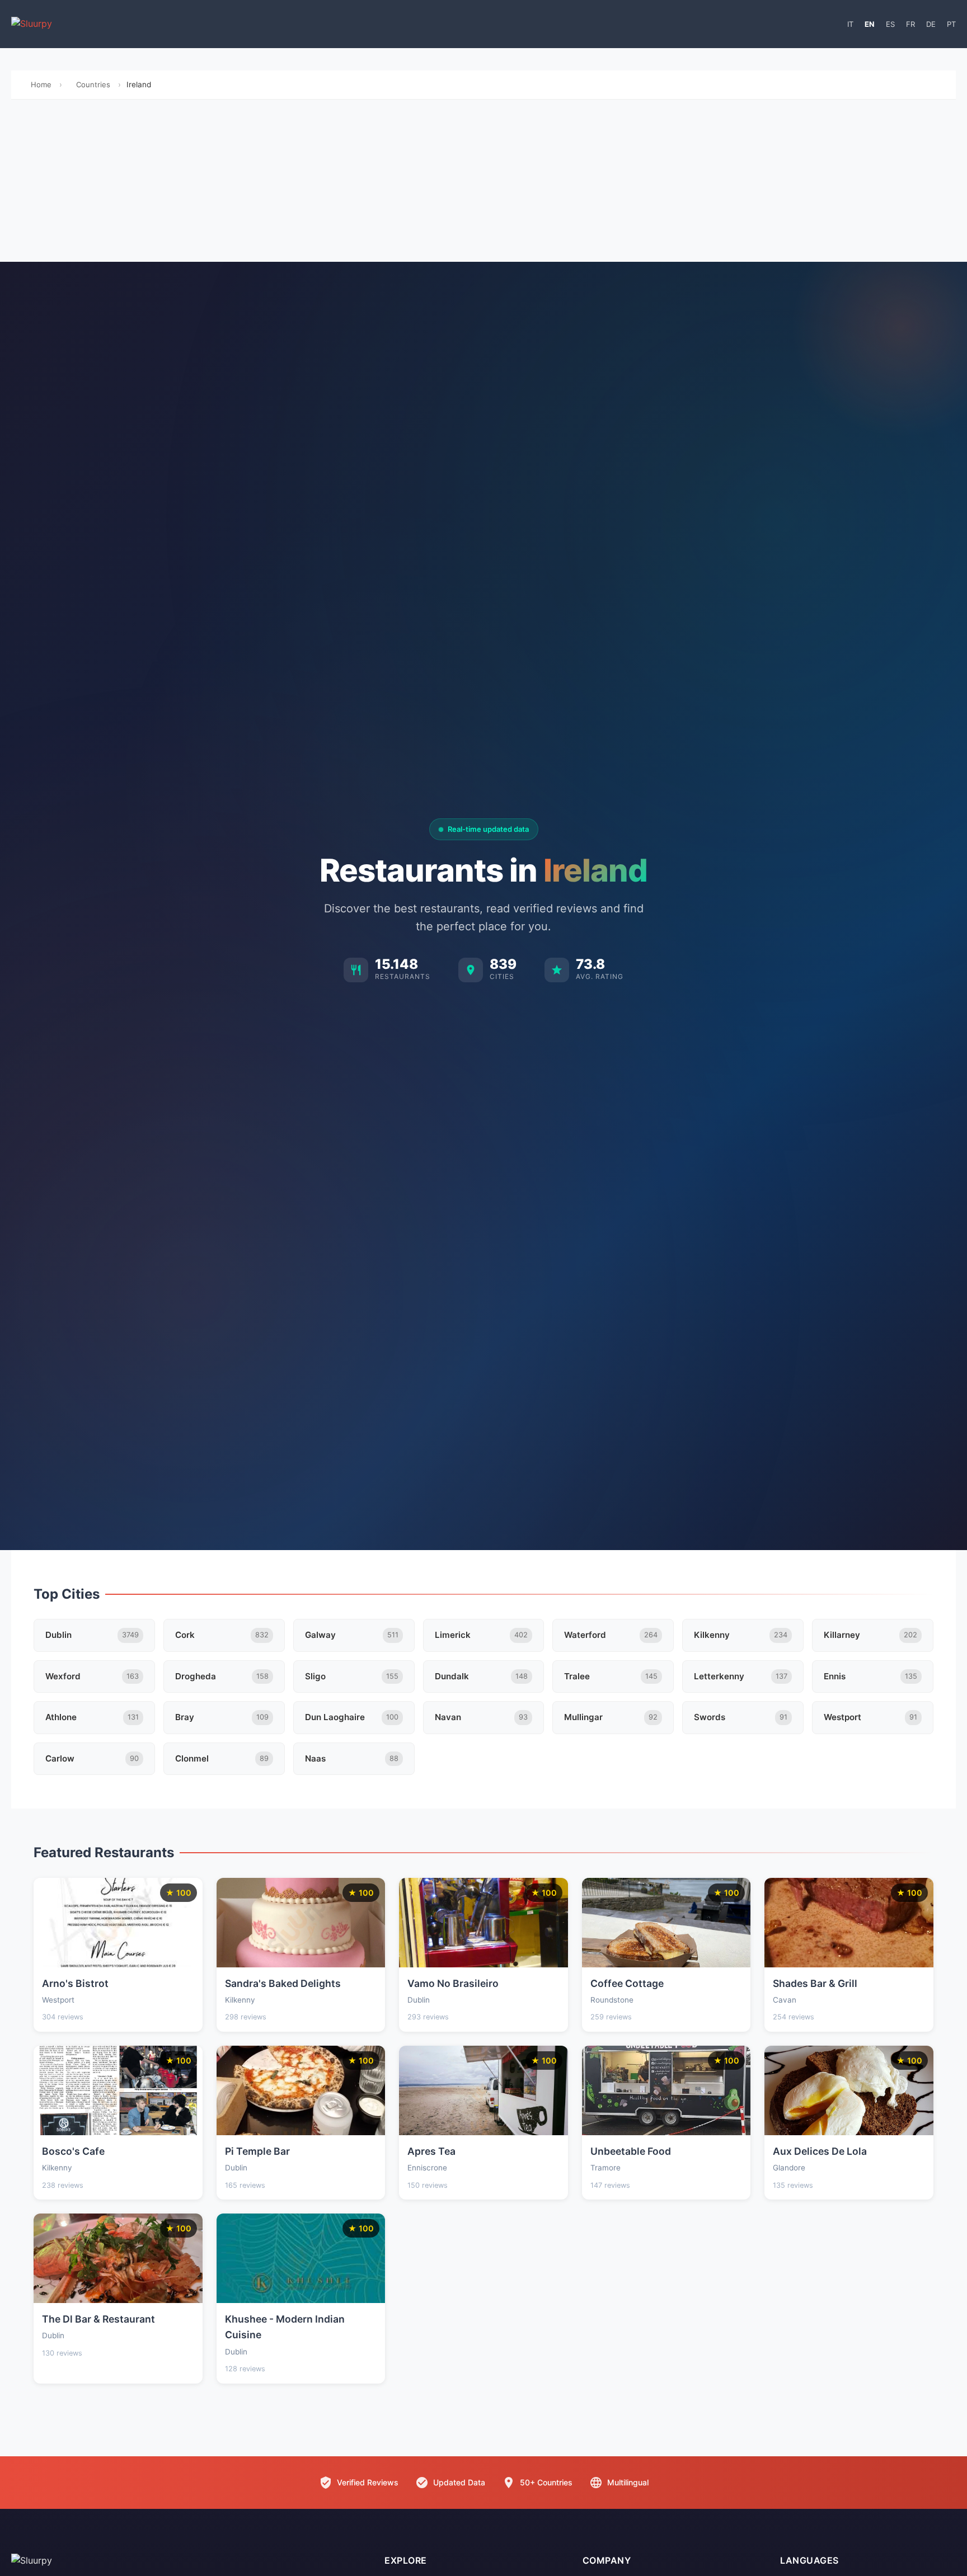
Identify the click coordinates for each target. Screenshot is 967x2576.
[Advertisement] (483, 183)
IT (850, 24)
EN (870, 24)
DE (931, 24)
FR (910, 24)
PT (951, 24)
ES (890, 24)
